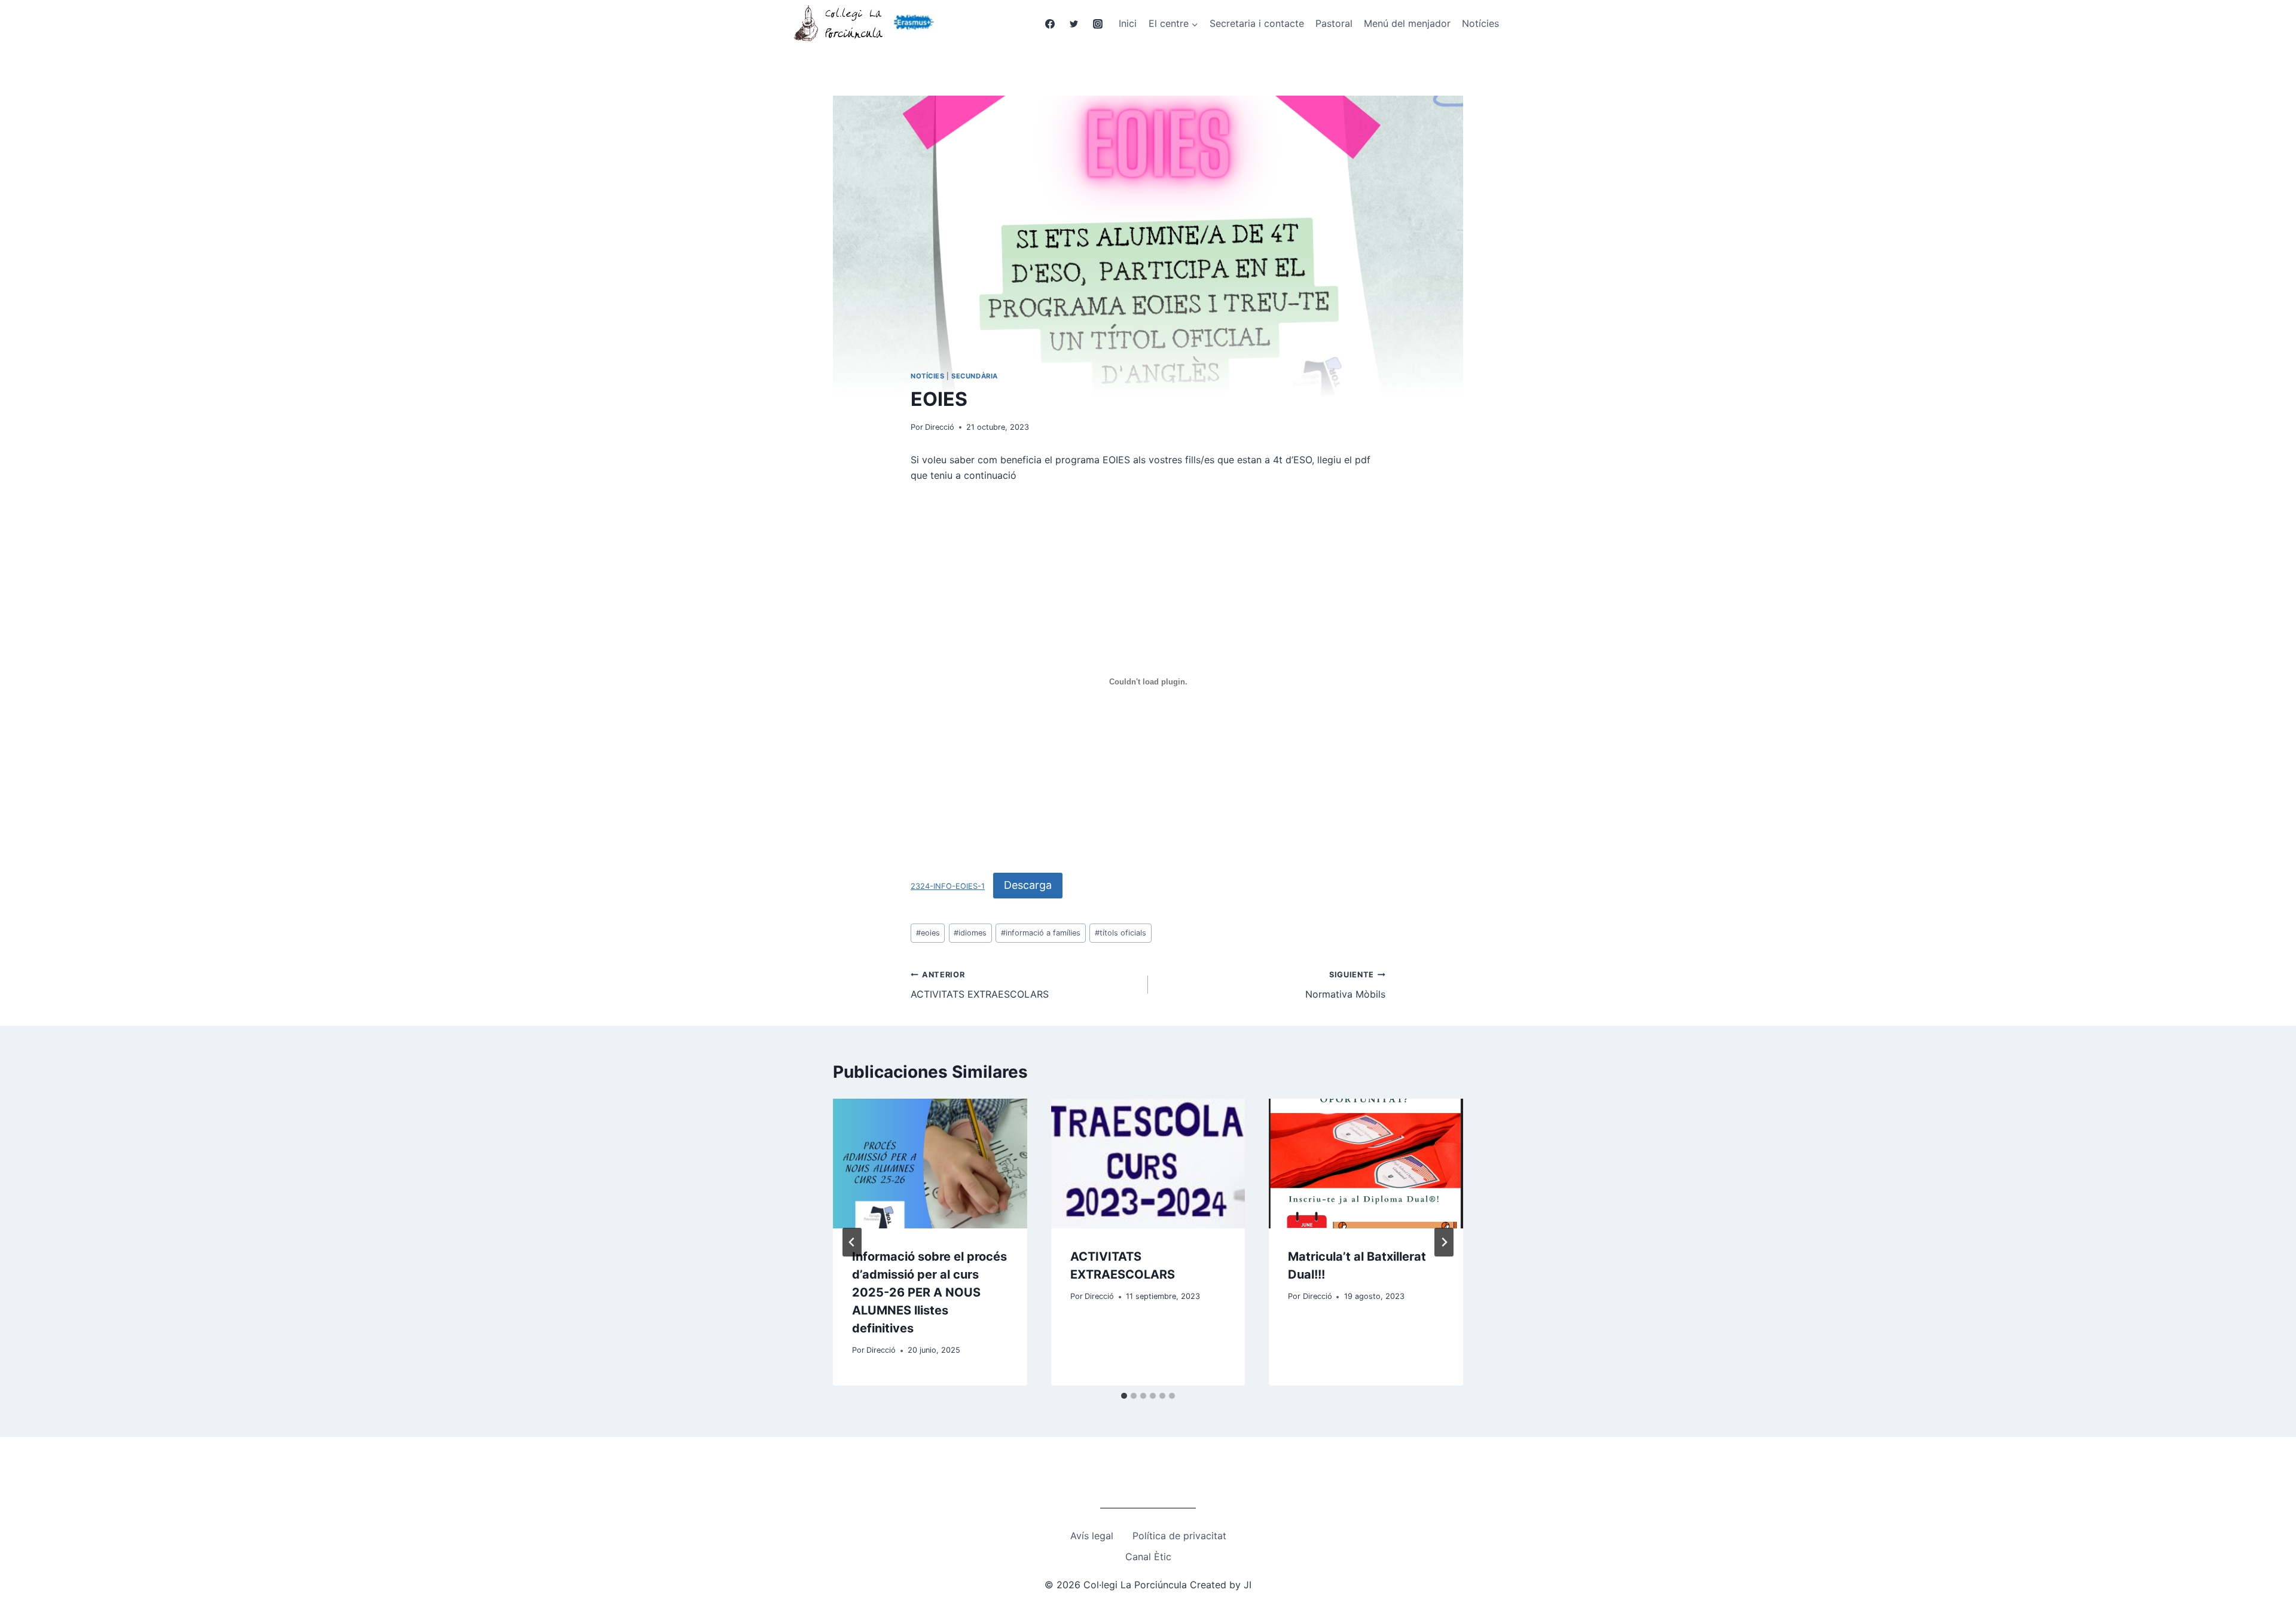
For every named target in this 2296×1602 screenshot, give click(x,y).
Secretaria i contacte (1257, 23)
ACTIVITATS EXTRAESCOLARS (980, 985)
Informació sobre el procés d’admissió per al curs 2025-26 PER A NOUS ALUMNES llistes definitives (929, 1292)
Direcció (940, 427)
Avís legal (1092, 1536)
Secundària (975, 376)
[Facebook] (1050, 24)
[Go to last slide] (852, 1242)
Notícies (1480, 23)
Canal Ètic (1148, 1557)
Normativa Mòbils (1345, 985)
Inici (1128, 23)
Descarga (1028, 885)
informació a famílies (1041, 933)
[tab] (1124, 1396)
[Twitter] (1074, 24)
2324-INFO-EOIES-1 (948, 886)
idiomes (970, 933)
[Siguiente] (1444, 1242)
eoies (928, 933)
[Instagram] (1098, 24)
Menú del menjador (1407, 23)
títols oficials (1120, 933)
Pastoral (1334, 23)
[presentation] (930, 1163)
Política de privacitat (1179, 1536)
